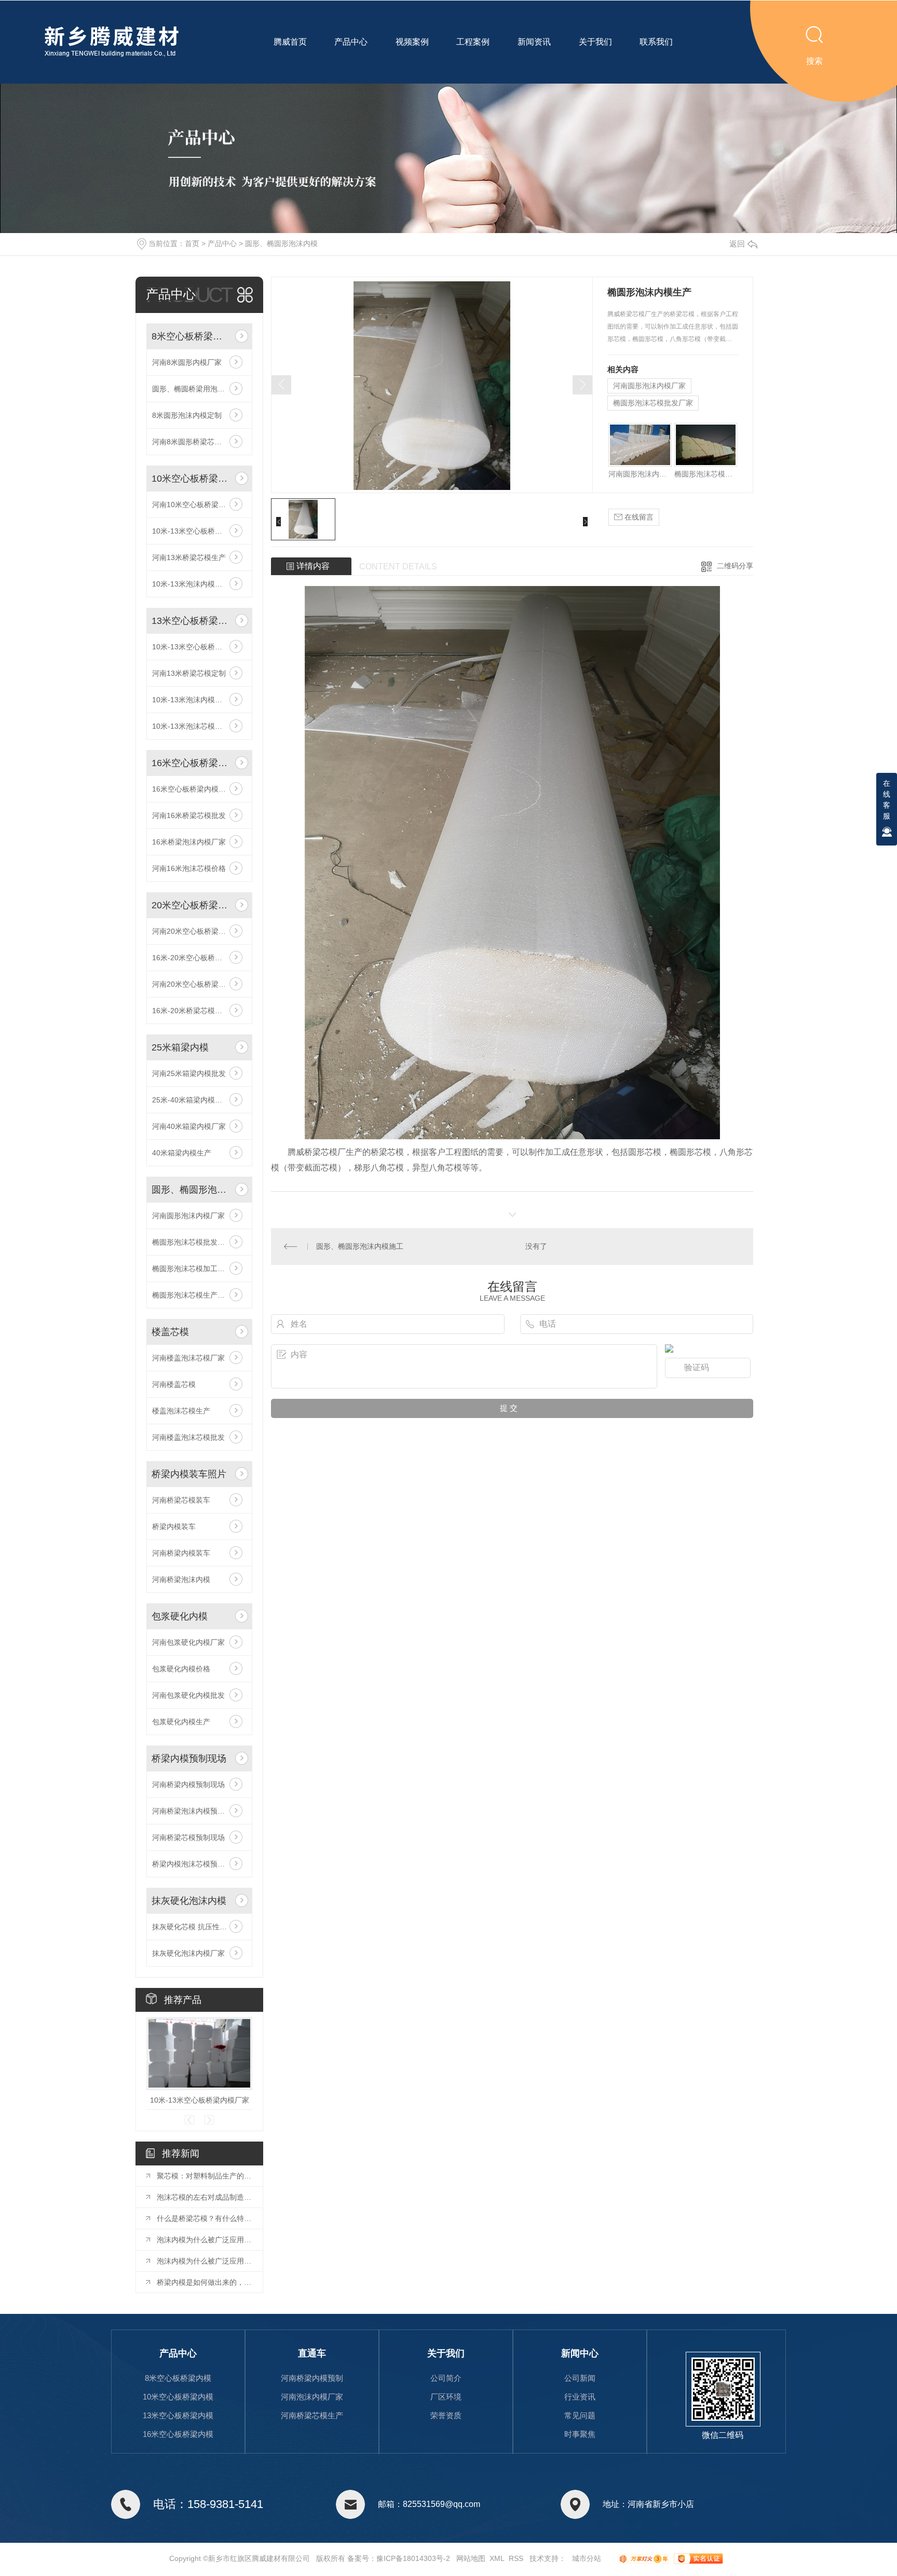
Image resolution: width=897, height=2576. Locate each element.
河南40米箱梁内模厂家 (189, 1126)
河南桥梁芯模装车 (181, 1500)
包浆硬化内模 (180, 1616)
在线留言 (638, 517)
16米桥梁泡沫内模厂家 (189, 842)
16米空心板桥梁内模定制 (193, 789)
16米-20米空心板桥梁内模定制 (199, 958)
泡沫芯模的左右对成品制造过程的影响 (205, 2197)
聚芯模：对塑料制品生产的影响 (205, 2176)
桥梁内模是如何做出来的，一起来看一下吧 (205, 2282)
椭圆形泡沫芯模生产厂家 (192, 1295)
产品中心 (351, 42)
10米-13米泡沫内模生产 (191, 700)
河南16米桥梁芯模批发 (189, 815)
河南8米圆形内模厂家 (187, 362)
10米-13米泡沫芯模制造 (191, 726)
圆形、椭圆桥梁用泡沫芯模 (196, 389)
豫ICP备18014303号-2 (413, 2558)
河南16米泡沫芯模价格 (189, 868)
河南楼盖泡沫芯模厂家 (188, 1358)
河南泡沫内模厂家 (312, 2397)
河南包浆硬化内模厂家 (188, 1642)
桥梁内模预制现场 (189, 1759)
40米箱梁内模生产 (182, 1153)
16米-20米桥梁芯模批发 (191, 1011)
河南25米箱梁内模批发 (189, 1073)
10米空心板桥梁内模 (191, 479)
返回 (737, 244)
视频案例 (412, 42)
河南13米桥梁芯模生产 (189, 557)
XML (497, 2558)
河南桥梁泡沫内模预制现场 (196, 1811)
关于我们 (595, 42)
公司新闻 (580, 2378)
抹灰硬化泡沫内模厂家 (188, 1953)
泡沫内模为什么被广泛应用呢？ (205, 2240)
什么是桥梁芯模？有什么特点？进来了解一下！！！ (205, 2218)
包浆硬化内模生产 (181, 1722)
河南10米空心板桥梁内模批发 (199, 505)
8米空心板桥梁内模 (191, 336)
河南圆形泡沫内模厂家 (188, 1216)
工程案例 (473, 42)
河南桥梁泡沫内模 (181, 1579)
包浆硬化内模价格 (181, 1669)
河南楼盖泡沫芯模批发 (188, 1437)
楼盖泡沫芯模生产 (181, 1411)
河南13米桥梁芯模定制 (189, 673)
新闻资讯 (534, 42)
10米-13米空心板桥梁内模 (194, 531)
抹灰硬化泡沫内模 (189, 1901)
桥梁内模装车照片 (189, 1474)
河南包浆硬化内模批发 (188, 1695)
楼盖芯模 (170, 1332)
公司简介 (446, 2378)
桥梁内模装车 (174, 1526)
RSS (516, 2558)
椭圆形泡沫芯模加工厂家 (192, 1269)
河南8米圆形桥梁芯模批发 (194, 442)
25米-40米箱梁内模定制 (191, 1100)
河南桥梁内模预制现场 (188, 1784)
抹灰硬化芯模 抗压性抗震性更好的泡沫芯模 (199, 1927)
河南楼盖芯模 (174, 1384)
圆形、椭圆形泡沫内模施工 (360, 1246)
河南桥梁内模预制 (312, 2378)
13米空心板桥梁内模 (191, 621)
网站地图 (471, 2558)
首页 (192, 243)
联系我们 (656, 42)
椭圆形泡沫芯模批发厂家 (192, 1242)
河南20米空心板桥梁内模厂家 (199, 931)
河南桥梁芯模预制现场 (188, 1837)
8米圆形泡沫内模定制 (187, 415)
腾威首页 (290, 42)
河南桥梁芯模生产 (312, 2415)
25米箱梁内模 (180, 1047)
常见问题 (580, 2415)
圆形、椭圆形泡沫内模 (281, 243)
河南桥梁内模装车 (181, 1553)
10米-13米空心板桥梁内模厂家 (199, 647)
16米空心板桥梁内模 (191, 763)
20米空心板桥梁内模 (191, 905)
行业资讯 (580, 2397)
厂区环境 (446, 2397)
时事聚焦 (580, 2434)
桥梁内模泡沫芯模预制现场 (196, 1864)
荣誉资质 (446, 2415)
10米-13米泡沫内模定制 (191, 584)
